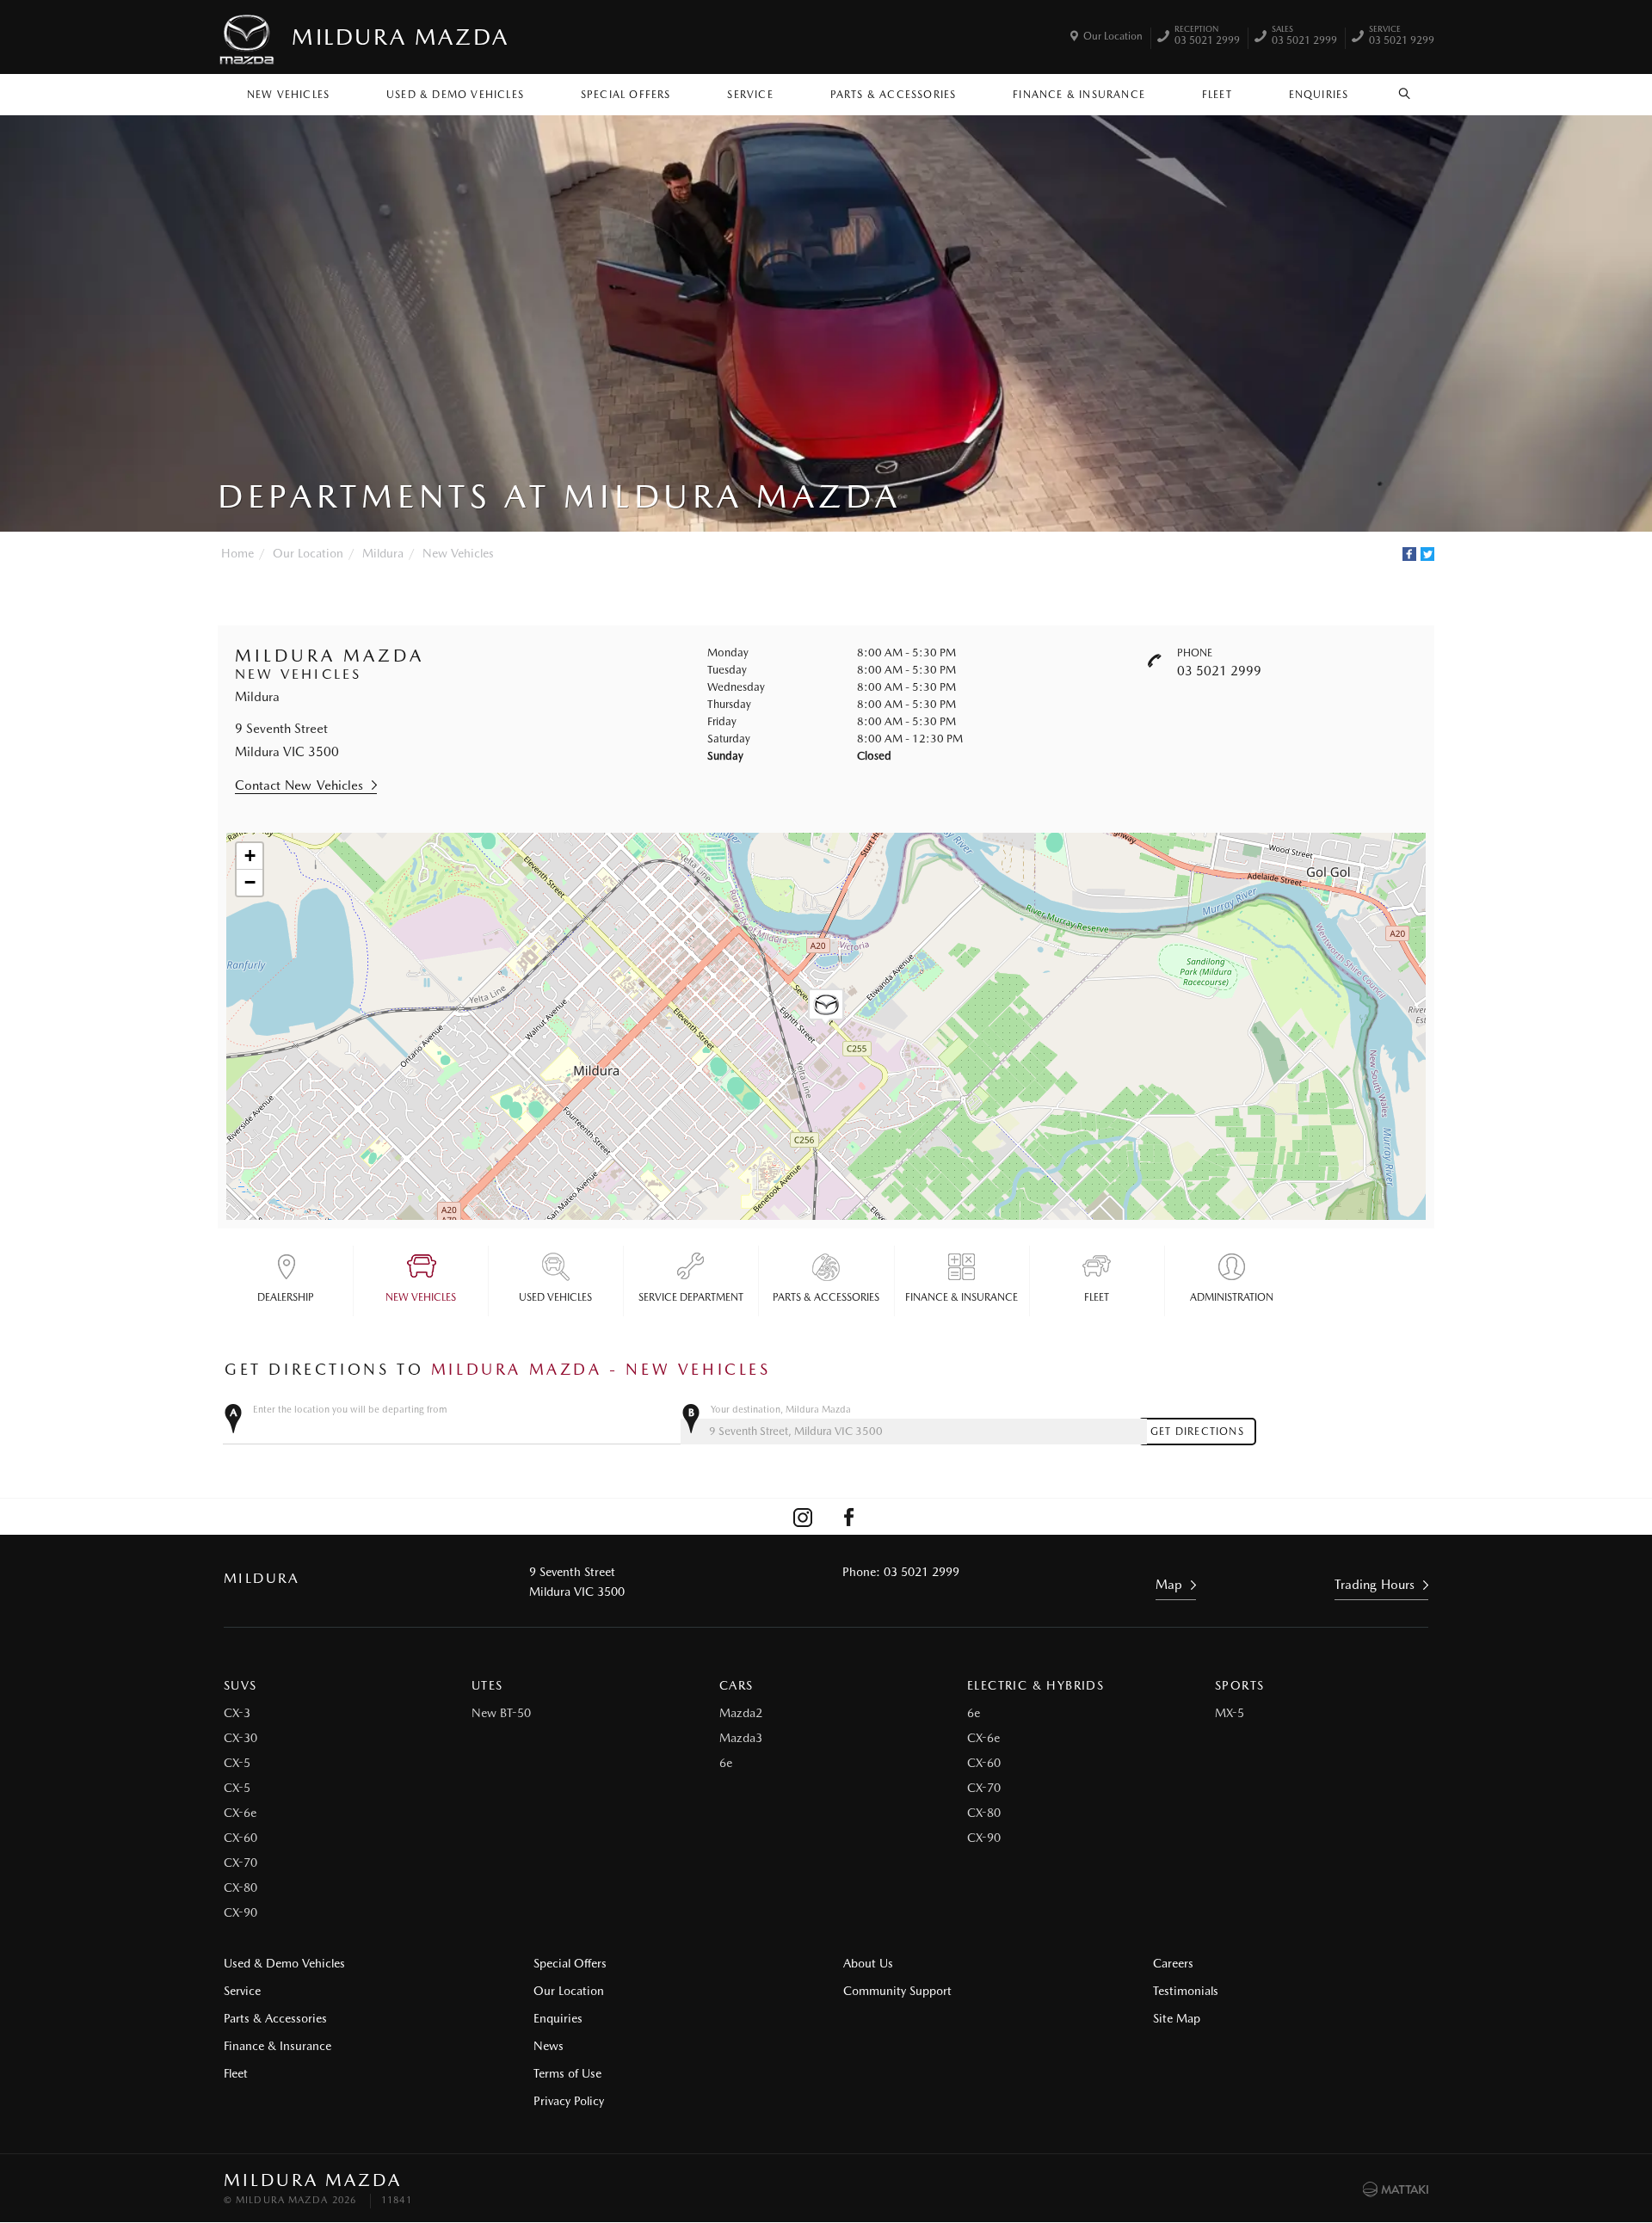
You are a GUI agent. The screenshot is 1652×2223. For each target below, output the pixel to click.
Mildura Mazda (401, 37)
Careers (1173, 1963)
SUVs (240, 1685)
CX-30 (240, 1738)
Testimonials (1186, 1991)
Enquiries (1319, 95)
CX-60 (240, 1838)
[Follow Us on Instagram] (803, 1517)
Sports (1239, 1685)
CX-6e (240, 1813)
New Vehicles (288, 95)
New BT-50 (501, 1713)
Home (237, 553)
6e (726, 1763)
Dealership (286, 1297)
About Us (868, 1963)
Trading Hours (1375, 1585)
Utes (487, 1685)
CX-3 (237, 1713)
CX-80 (240, 1887)
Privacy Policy (569, 2101)
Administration (1232, 1297)
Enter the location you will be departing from (350, 1410)
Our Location (1113, 36)
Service (750, 95)
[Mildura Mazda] (248, 37)
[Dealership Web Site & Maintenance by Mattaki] (1396, 2189)
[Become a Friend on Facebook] (849, 1517)
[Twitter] (1427, 554)
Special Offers (626, 95)
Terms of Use (567, 2073)
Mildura (383, 553)
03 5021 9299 (1402, 37)
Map (1169, 1585)
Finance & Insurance (1079, 95)
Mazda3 (741, 1738)
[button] (826, 1007)
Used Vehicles (555, 1297)
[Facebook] (1409, 554)
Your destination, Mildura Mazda (781, 1410)
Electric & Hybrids (1036, 1685)
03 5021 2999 (1207, 37)
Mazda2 (741, 1713)
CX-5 (237, 1763)
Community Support (897, 1991)
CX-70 (240, 1863)
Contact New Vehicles (299, 785)
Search (1405, 90)
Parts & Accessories (894, 95)
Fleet (1217, 95)
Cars (737, 1685)
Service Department (691, 1297)
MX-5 (1230, 1713)
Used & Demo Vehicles (455, 95)
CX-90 (240, 1912)
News (549, 2046)
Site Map (1177, 2018)
